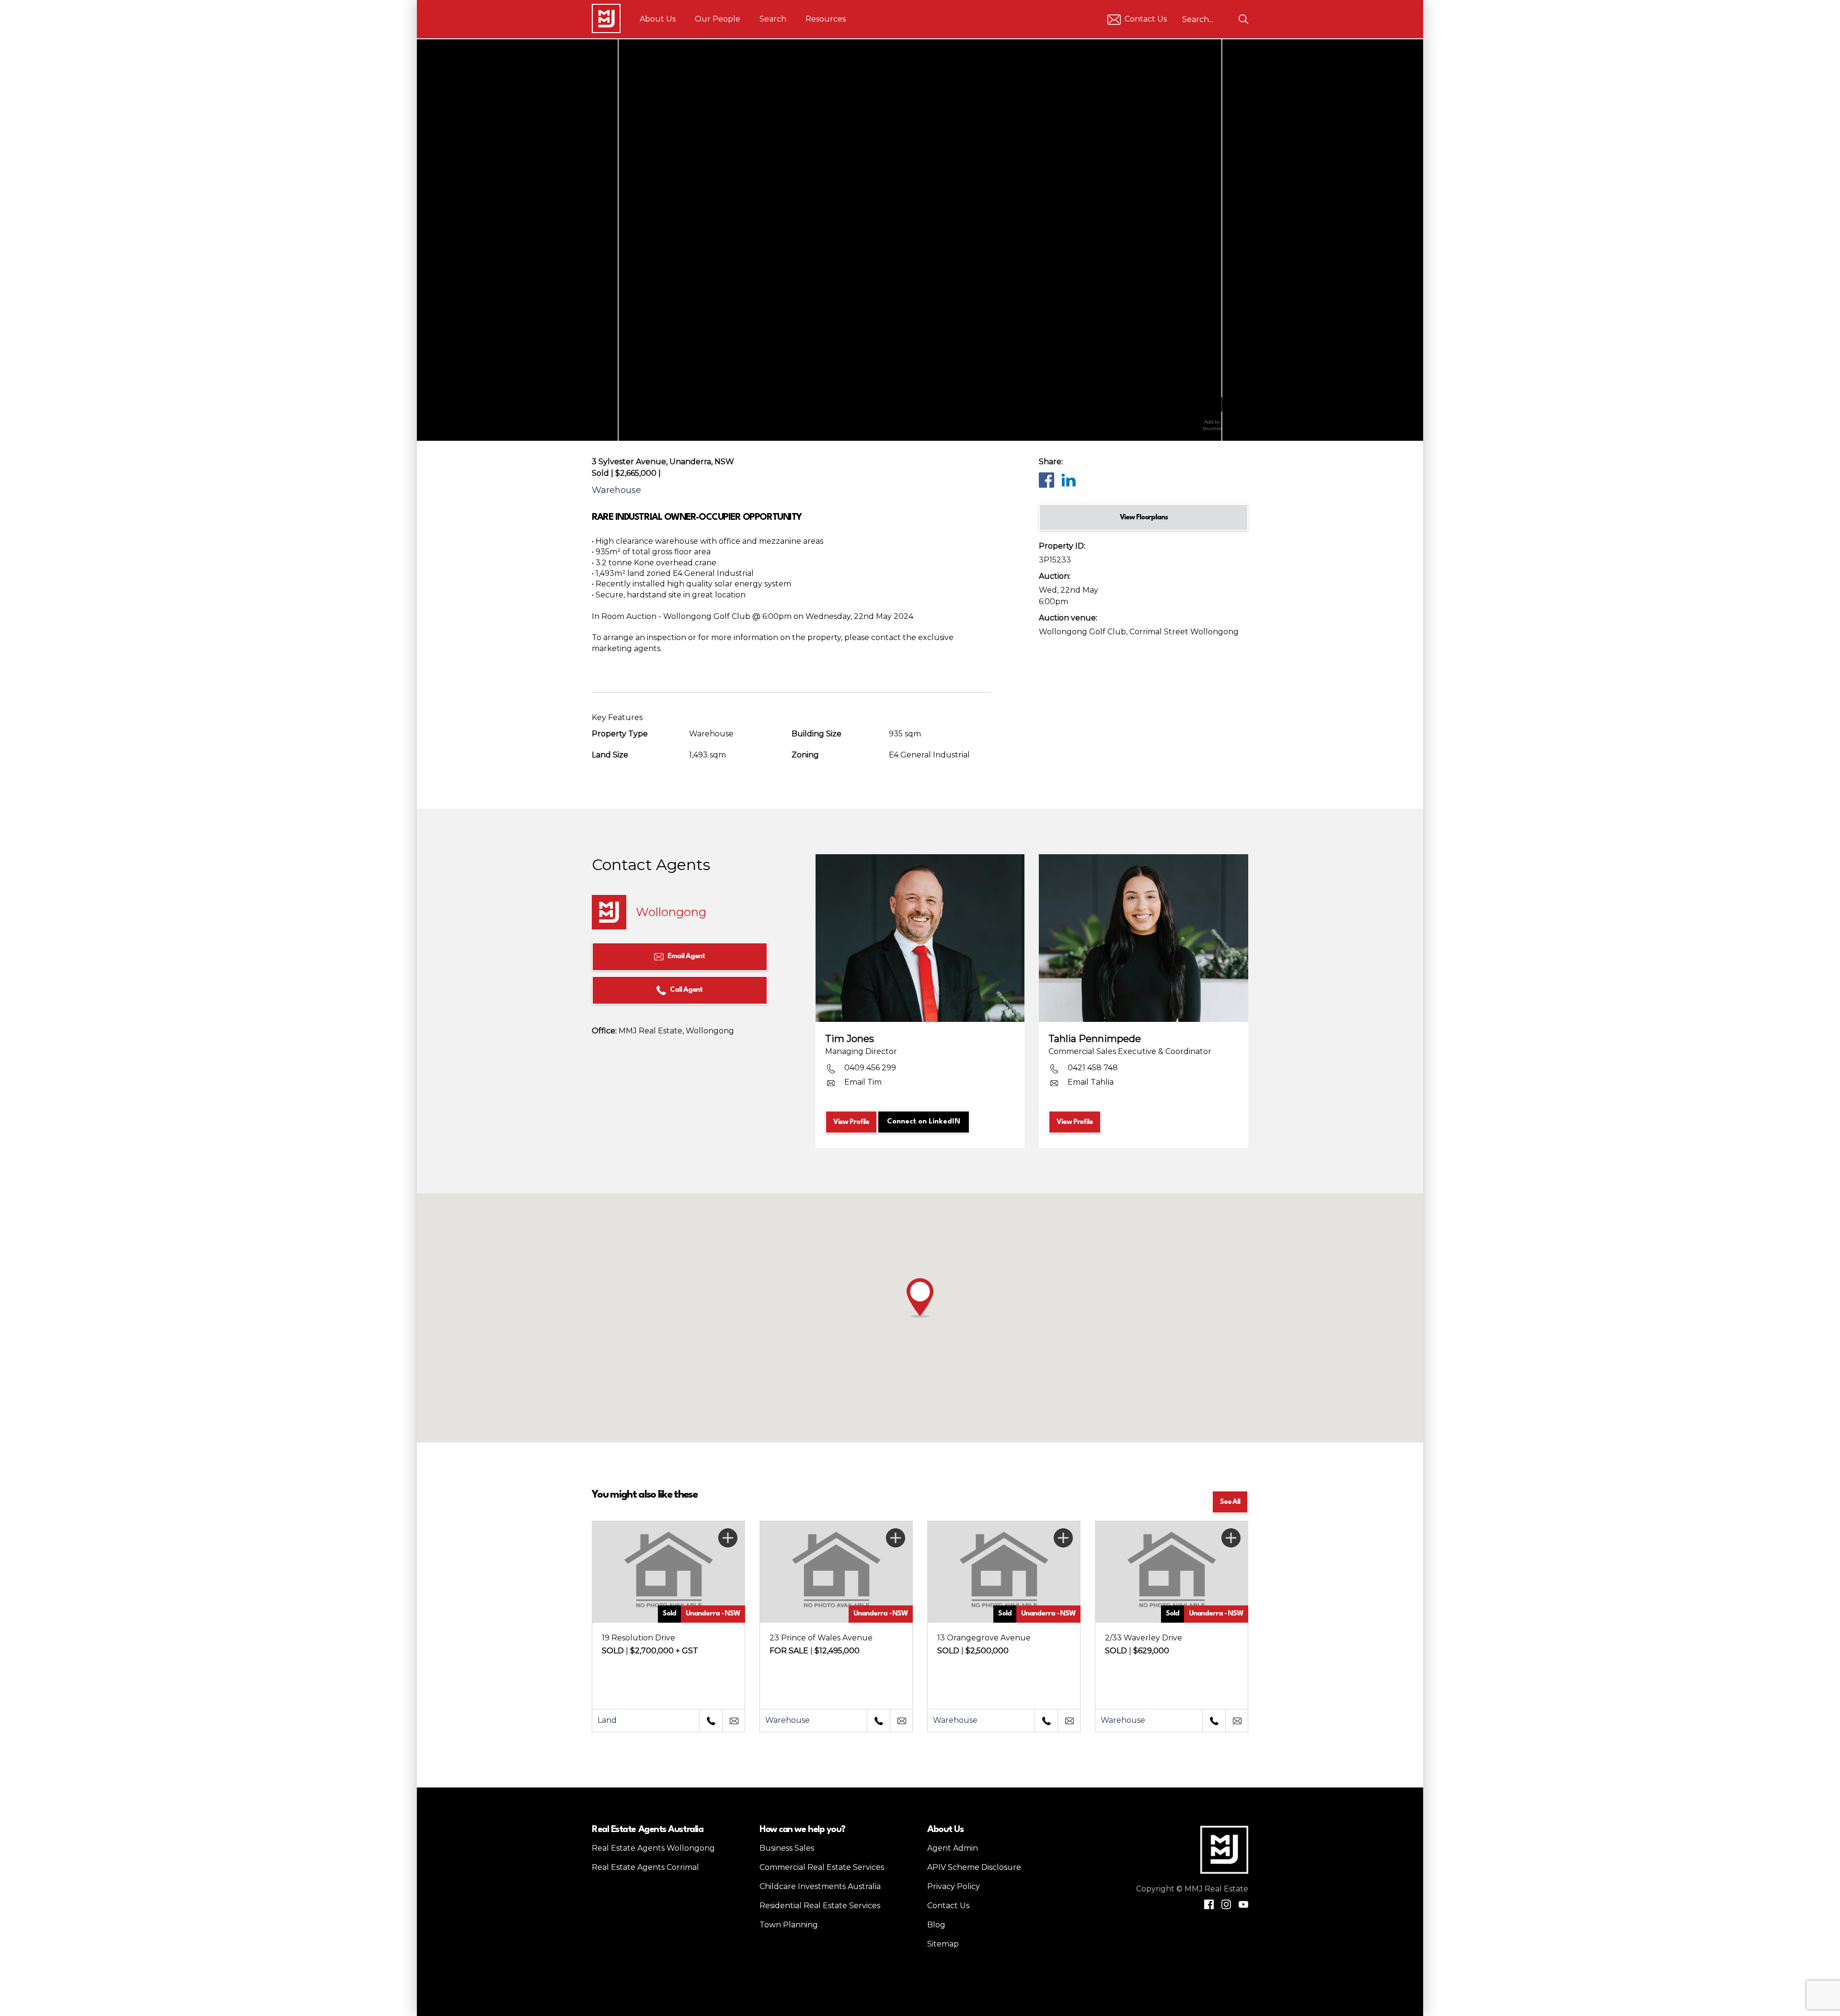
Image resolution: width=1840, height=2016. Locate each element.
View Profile (851, 1122)
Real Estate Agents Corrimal (645, 1867)
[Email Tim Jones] (734, 1721)
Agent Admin (953, 1848)
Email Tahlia (1091, 1082)
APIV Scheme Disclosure (974, 1867)
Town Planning (789, 1925)
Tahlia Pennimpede (1095, 1039)
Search (773, 19)
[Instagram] (1226, 1904)
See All (1230, 1502)
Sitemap (943, 1944)
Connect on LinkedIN (924, 1122)
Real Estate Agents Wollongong (653, 1848)
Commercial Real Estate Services (822, 1867)
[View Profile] (920, 938)
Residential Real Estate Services (820, 1906)
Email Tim (863, 1082)
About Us (658, 19)
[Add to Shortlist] (1212, 401)
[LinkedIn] (1068, 480)
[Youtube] (1243, 1904)
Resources (826, 19)
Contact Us (1146, 19)
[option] (920, 240)
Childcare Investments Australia (820, 1886)
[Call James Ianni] (1214, 1721)
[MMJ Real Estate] (606, 18)
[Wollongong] (609, 912)
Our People (718, 19)
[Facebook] (1046, 480)
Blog (936, 1925)
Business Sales (787, 1848)
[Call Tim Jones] (711, 1721)
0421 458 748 (1093, 1068)
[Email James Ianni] (1237, 1721)
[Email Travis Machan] (1069, 1721)
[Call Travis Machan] (1046, 1721)
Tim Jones (850, 1039)
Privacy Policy (954, 1886)
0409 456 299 (870, 1068)
